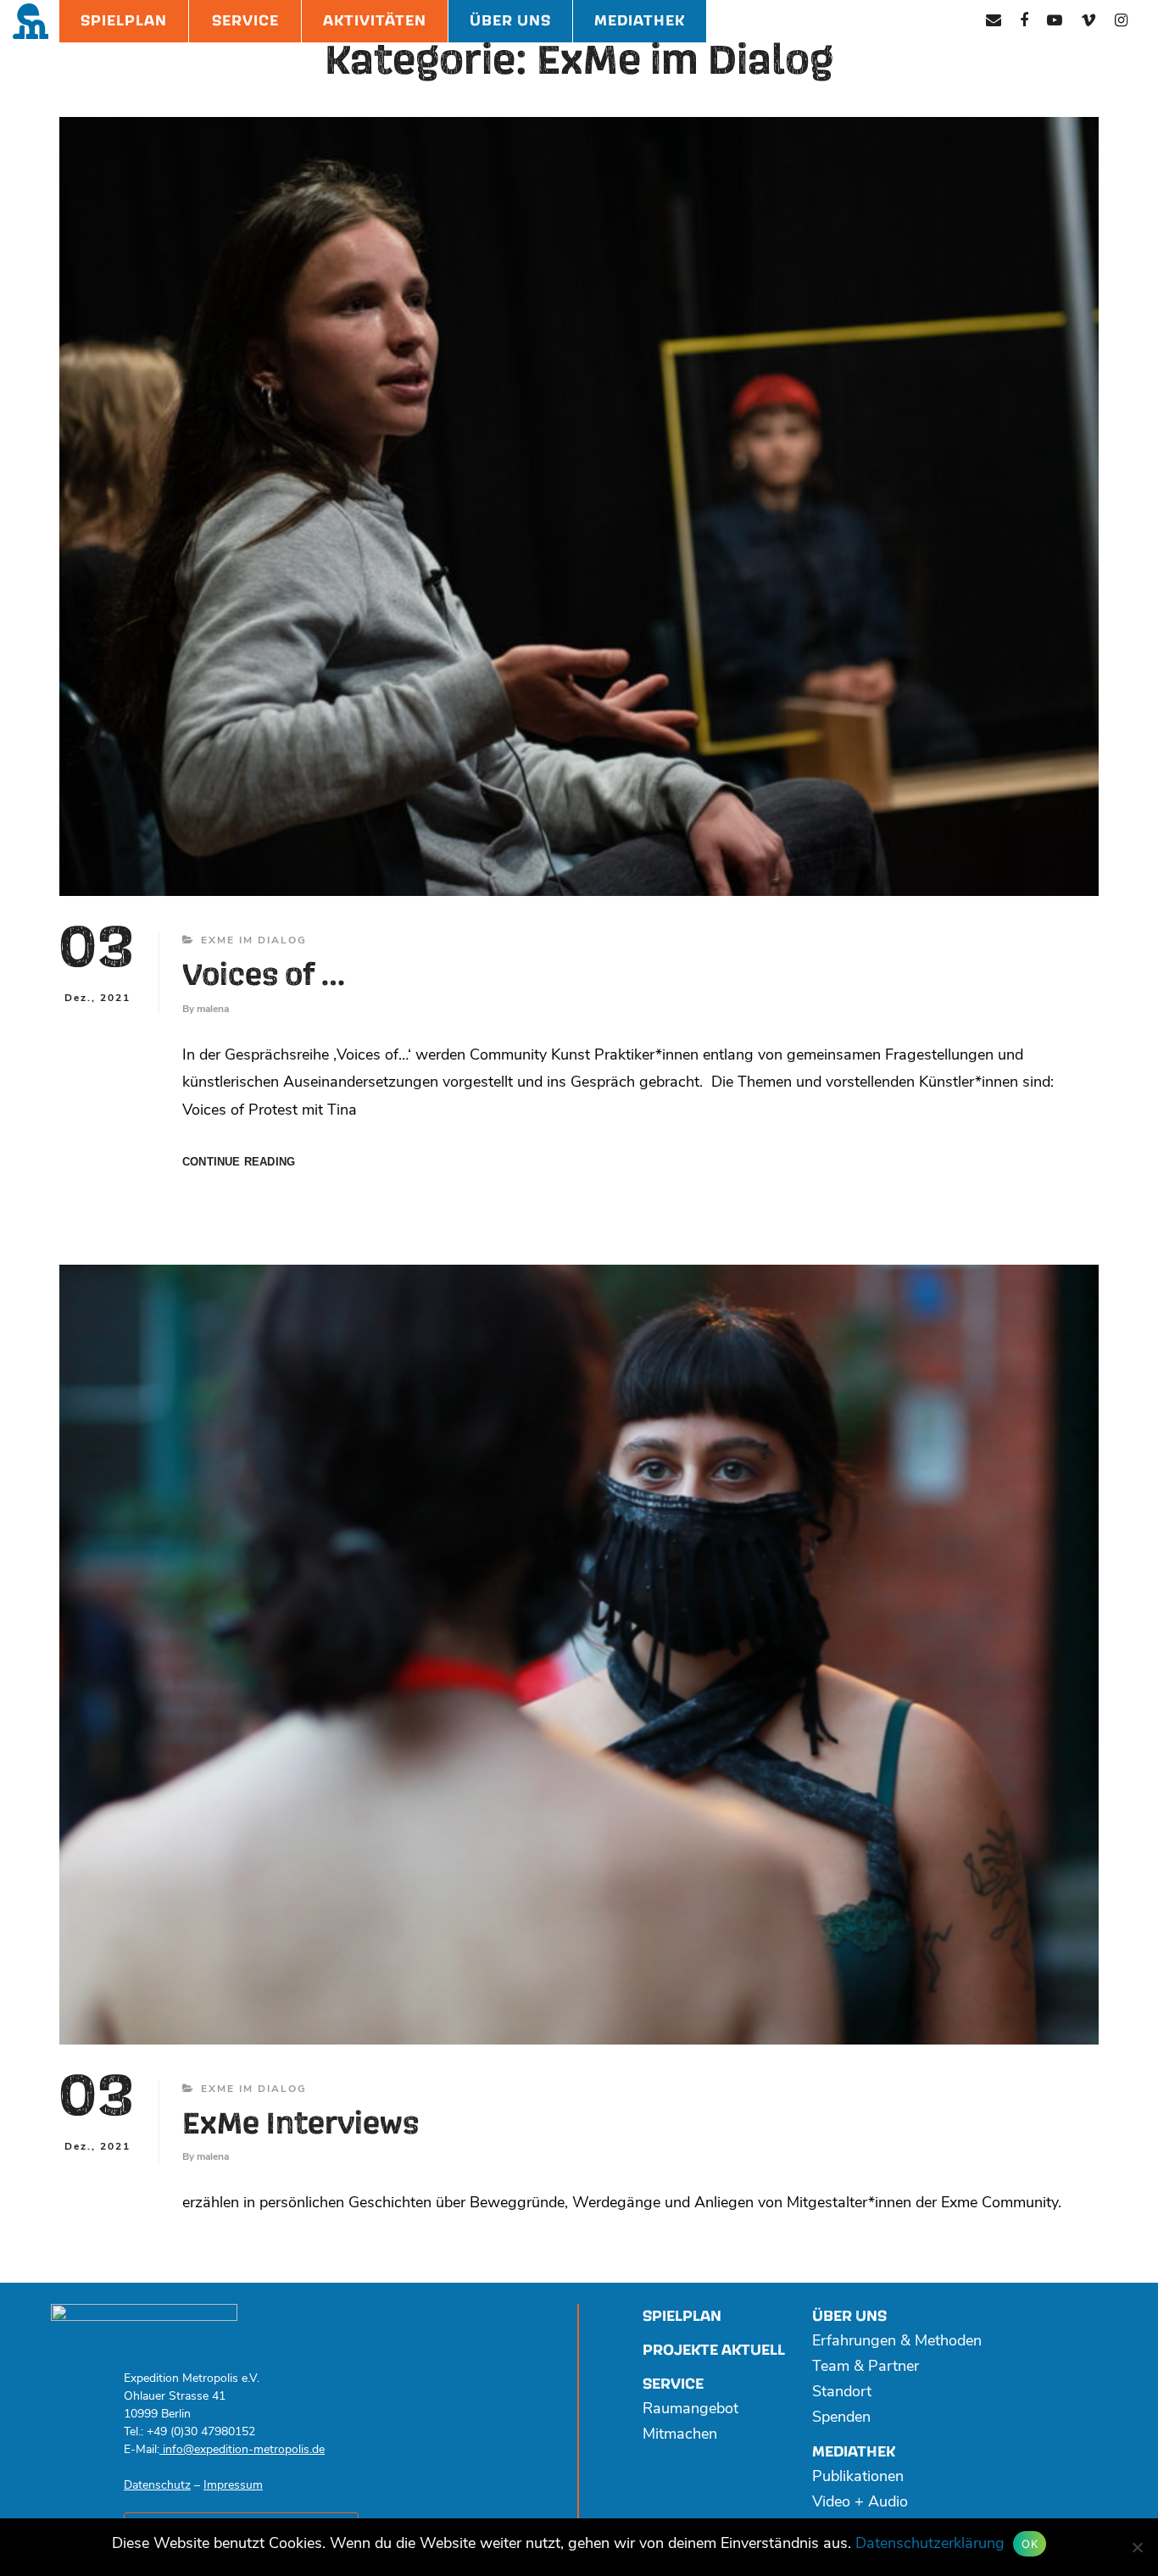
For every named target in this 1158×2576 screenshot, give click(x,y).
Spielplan (124, 21)
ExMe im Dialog (254, 941)
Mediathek (640, 21)
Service (245, 21)
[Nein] (1137, 2547)
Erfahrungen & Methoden (897, 2342)
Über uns (849, 2316)
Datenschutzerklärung (930, 2545)
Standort (842, 2393)
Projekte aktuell (714, 2350)
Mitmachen (680, 2435)
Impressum (233, 2486)
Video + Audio (860, 2503)
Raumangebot (690, 2410)
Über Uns (510, 21)
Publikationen (858, 2478)
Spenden (841, 2418)
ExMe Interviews (301, 2125)
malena (213, 1010)
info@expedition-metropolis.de (242, 2450)
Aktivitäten (375, 21)
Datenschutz (157, 2486)
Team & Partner (866, 2367)
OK (1030, 2544)
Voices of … (264, 976)
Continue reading (239, 1163)
